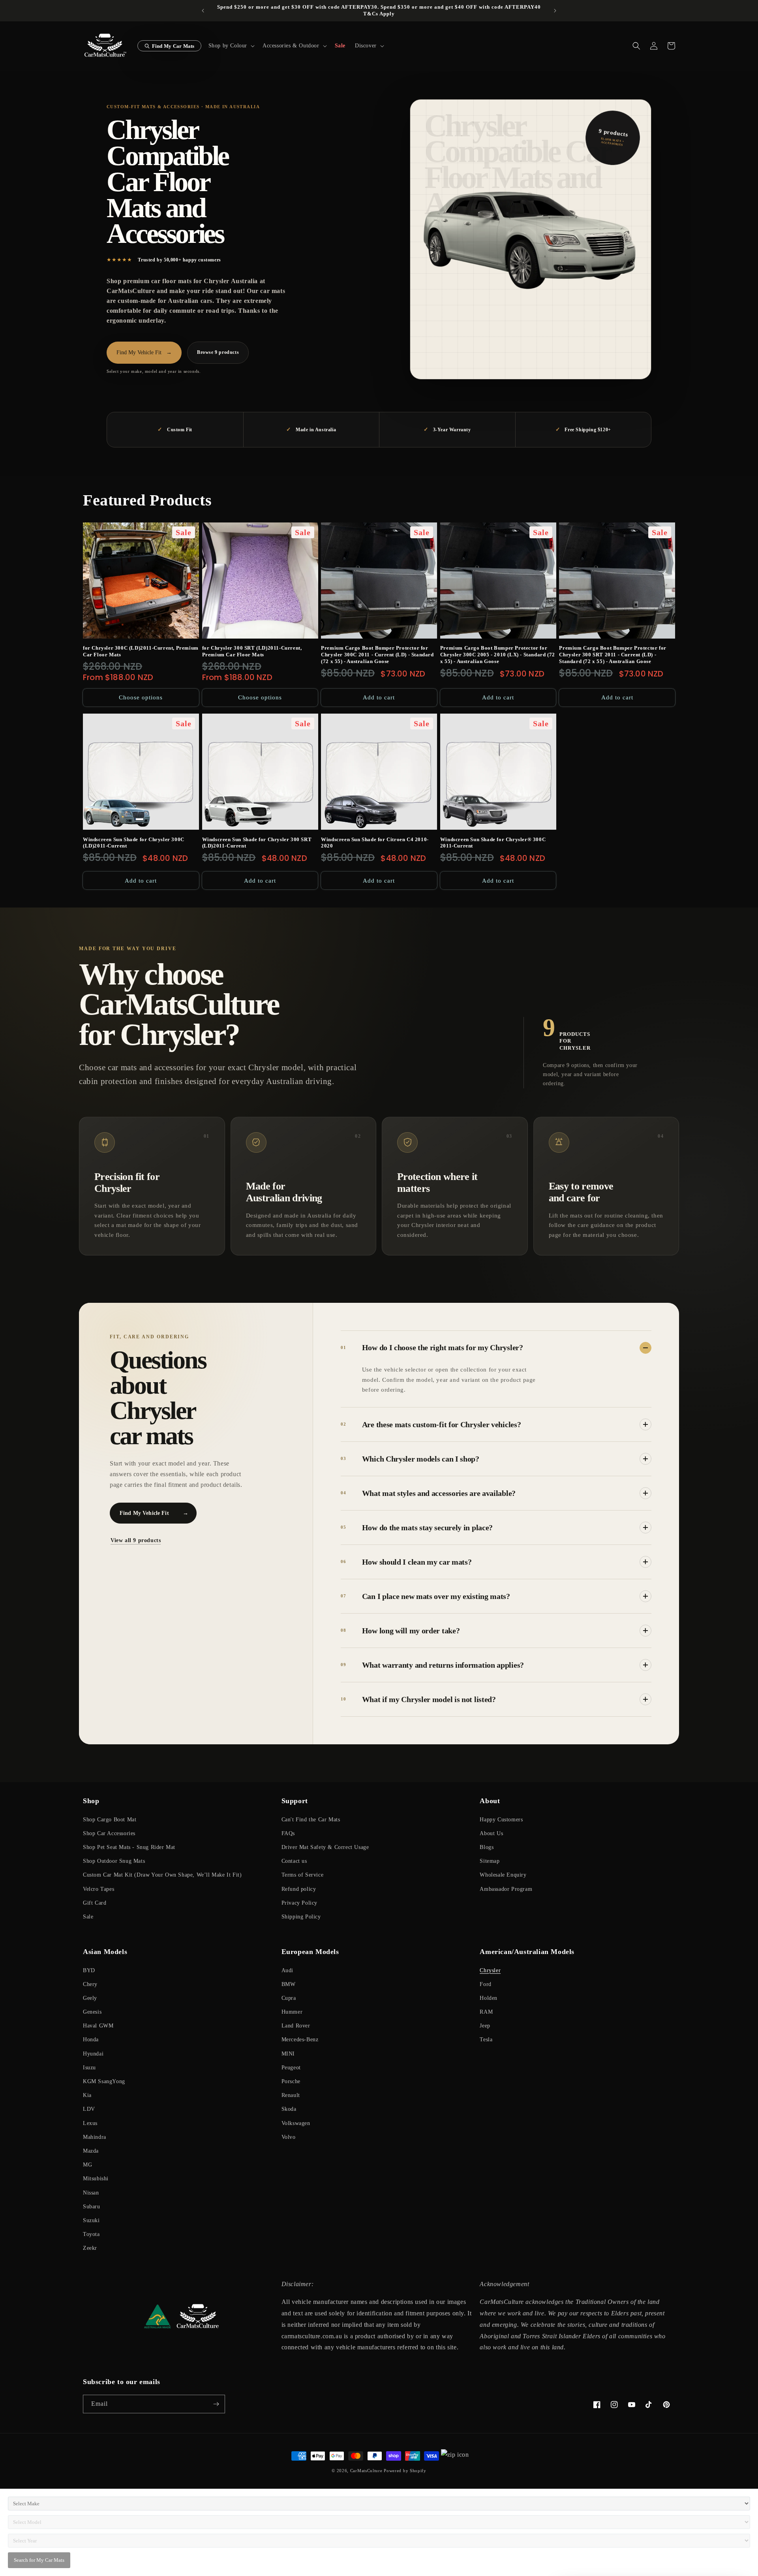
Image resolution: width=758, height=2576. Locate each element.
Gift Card (95, 1903)
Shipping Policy (301, 1917)
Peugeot (291, 2068)
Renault (291, 2095)
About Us (491, 1833)
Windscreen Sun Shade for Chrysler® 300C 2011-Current (493, 843)
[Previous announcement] (203, 11)
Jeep (485, 2026)
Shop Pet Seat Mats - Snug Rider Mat (129, 1847)
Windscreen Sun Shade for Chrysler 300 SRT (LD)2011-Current (257, 843)
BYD (89, 1970)
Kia (87, 2095)
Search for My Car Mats (39, 2560)
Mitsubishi (96, 2179)
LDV (89, 2109)
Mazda (91, 2151)
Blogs (487, 1847)
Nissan (91, 2193)
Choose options (141, 697)
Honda (91, 2040)
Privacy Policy (299, 1903)
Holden (489, 1998)
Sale (88, 1917)
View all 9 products (136, 1540)
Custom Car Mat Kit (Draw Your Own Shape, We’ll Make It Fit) (162, 1875)
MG (87, 2165)
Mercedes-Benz (300, 2040)
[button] (231, 46)
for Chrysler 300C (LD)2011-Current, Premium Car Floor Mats (141, 651)
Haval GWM (98, 2026)
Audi (287, 1970)
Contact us (294, 1861)
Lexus (90, 2123)
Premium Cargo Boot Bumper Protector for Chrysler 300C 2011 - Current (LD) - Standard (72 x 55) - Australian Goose (377, 655)
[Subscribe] (216, 2404)
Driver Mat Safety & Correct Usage (325, 1847)
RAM (486, 2012)
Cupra (289, 1998)
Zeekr (90, 2248)
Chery (90, 1984)
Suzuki (91, 2220)
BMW (289, 1984)
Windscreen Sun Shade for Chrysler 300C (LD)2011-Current (134, 843)
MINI (288, 2054)
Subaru (92, 2207)
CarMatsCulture (366, 2471)
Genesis (92, 2012)
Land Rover (296, 2026)
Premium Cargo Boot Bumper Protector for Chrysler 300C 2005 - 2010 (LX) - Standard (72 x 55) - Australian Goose (498, 655)
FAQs (288, 1833)
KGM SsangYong (104, 2081)
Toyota (91, 2234)
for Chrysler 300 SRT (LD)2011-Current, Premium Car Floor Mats (252, 651)
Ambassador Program (506, 1889)
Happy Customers (501, 1820)
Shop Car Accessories (109, 1833)
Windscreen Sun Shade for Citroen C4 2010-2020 (375, 843)
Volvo (289, 2137)
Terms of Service (303, 1875)
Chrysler (490, 1970)
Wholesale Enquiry (503, 1875)
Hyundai (93, 2054)
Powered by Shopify (405, 2471)
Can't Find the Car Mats (311, 1820)
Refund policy (299, 1889)
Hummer (292, 2012)
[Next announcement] (555, 11)
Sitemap (490, 1861)
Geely (90, 1998)
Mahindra (95, 2137)
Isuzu (89, 2068)
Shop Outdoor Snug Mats (114, 1861)
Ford (485, 1984)
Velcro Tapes (99, 1889)
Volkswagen (296, 2123)
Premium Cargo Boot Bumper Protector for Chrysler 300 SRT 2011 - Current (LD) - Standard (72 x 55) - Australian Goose (613, 655)
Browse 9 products (218, 352)
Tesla (486, 2040)
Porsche (291, 2081)
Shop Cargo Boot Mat (110, 1820)
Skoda (289, 2109)
